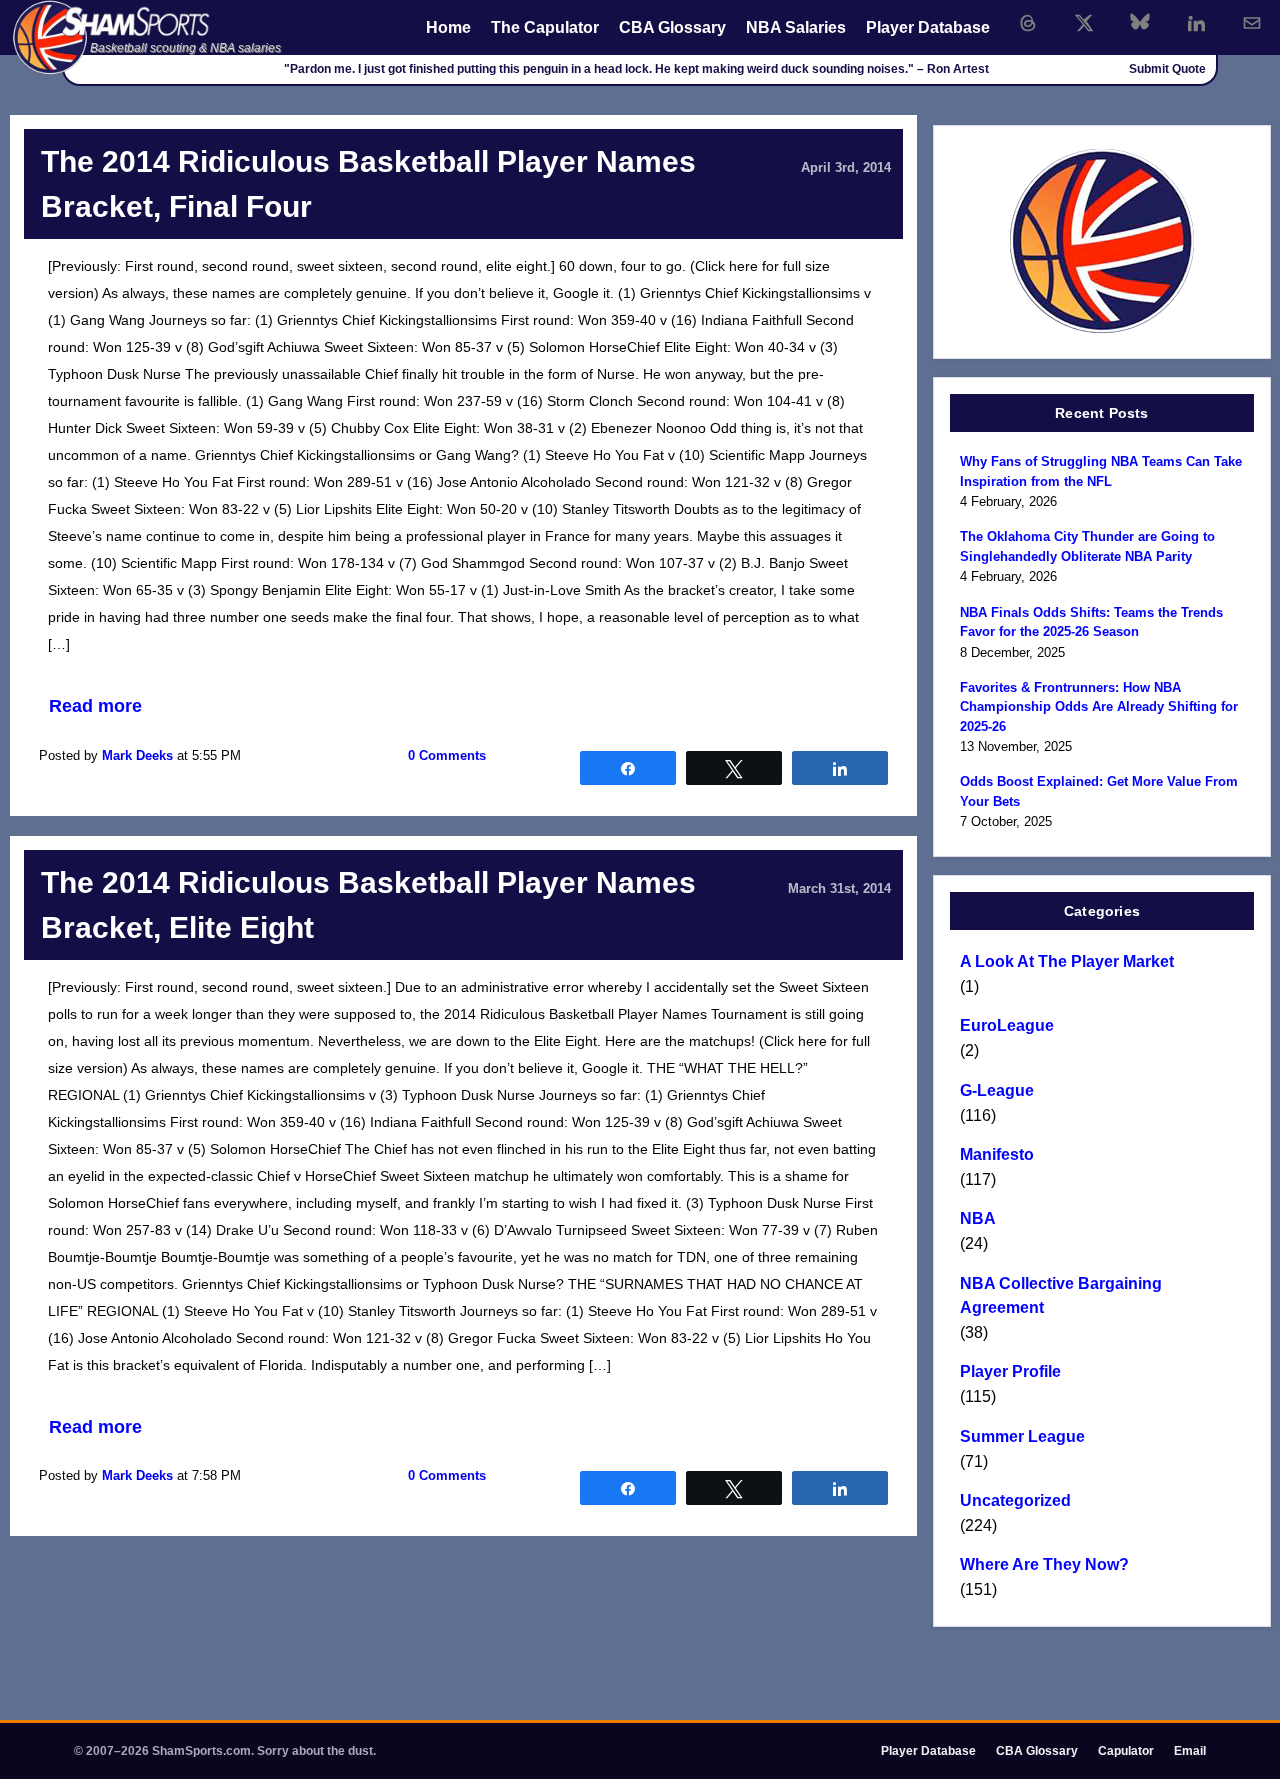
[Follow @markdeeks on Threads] (1028, 23)
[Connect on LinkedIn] (1196, 23)
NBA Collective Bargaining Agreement (1061, 1295)
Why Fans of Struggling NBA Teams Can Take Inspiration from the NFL (1101, 471)
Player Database (928, 27)
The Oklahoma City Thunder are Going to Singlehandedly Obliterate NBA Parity (1087, 546)
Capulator (1126, 1751)
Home (448, 27)
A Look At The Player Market (1067, 961)
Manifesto (997, 1154)
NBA (978, 1218)
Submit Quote (1167, 69)
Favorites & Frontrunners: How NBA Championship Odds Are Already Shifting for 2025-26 (1099, 707)
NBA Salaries (796, 27)
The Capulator (545, 27)
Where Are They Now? (1044, 1564)
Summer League (1022, 1436)
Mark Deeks (137, 755)
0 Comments (447, 755)
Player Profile (1010, 1371)
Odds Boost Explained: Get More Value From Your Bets (1099, 791)
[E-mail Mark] (1252, 23)
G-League (997, 1090)
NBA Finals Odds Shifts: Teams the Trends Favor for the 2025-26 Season (1091, 622)
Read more (95, 706)
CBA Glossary (672, 27)
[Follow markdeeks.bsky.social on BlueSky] (1140, 23)
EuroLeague (1007, 1025)
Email (1190, 1751)
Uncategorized (1015, 1500)
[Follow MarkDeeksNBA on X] (1084, 23)
